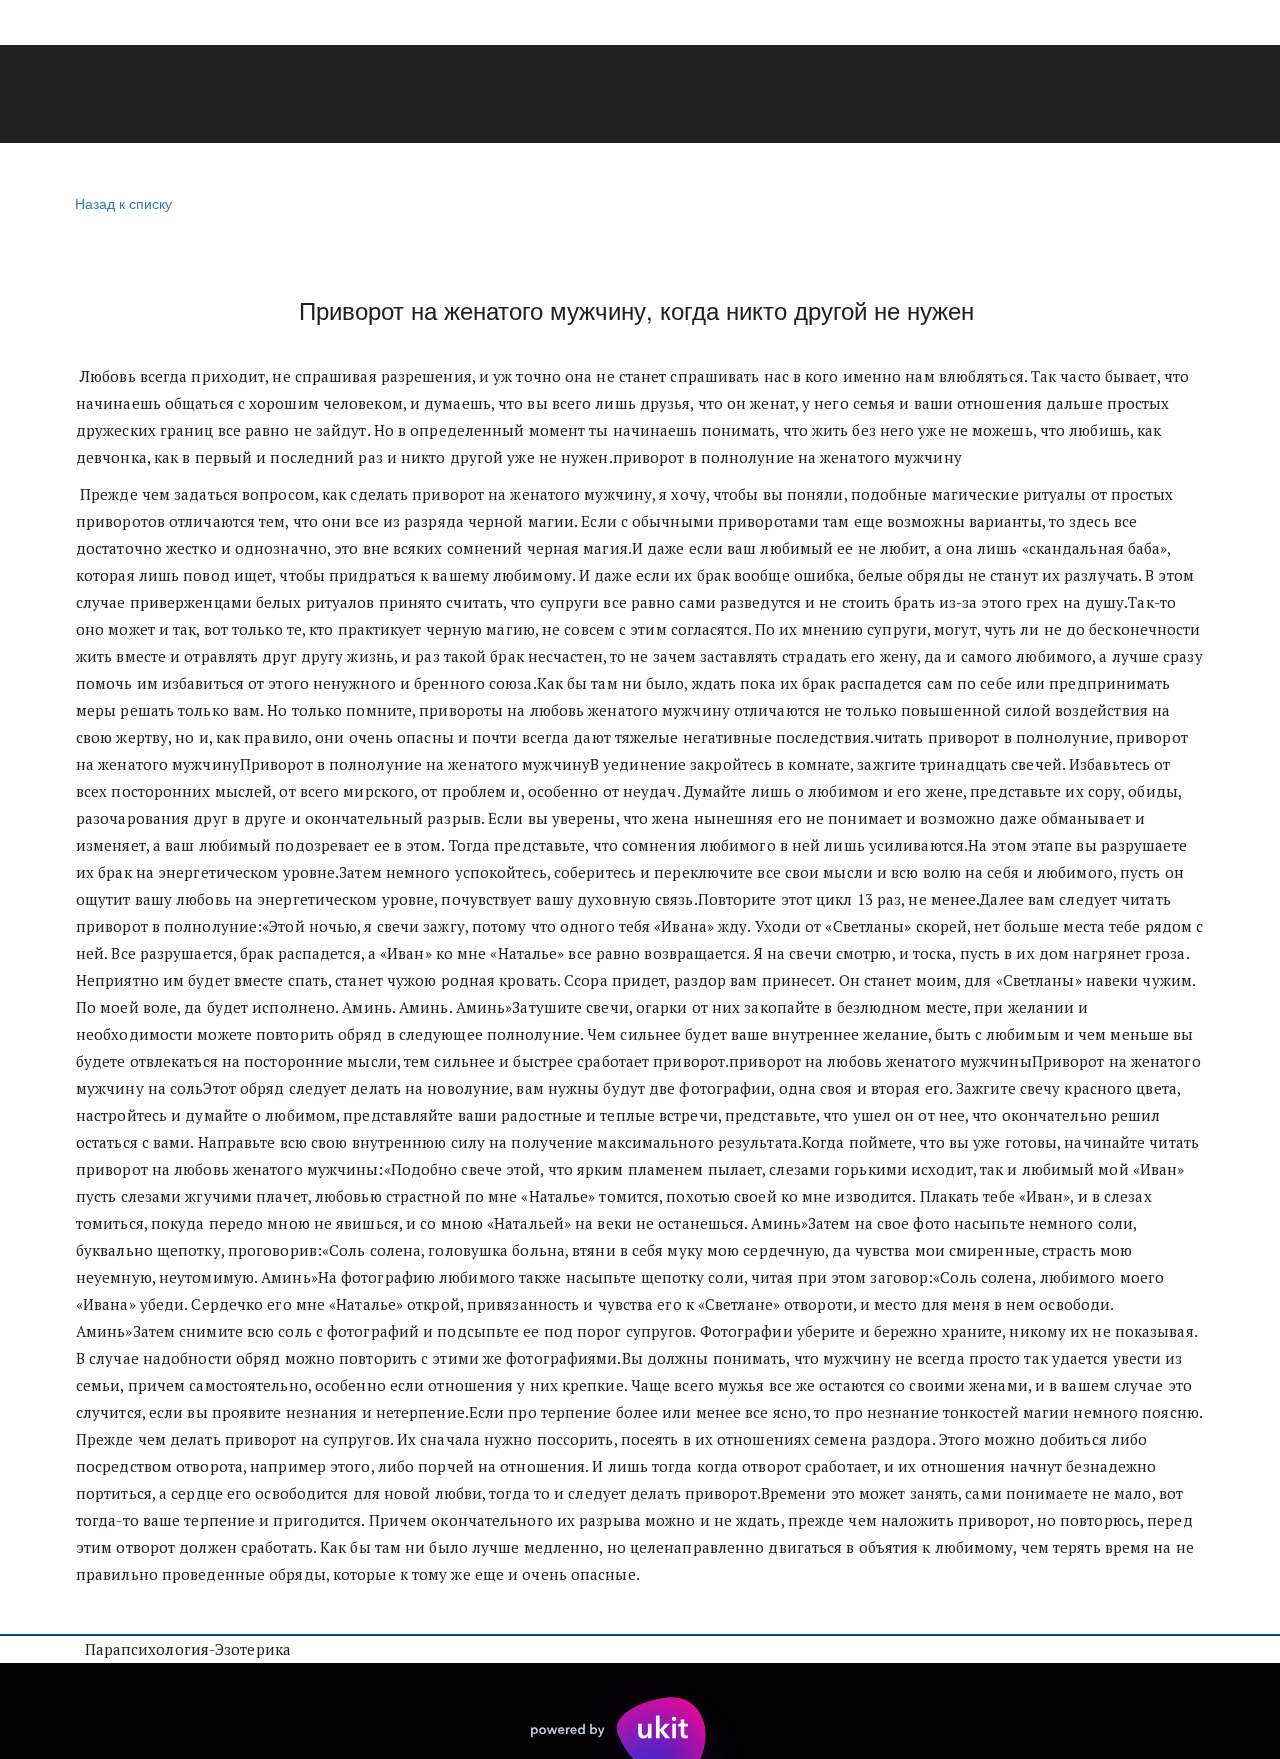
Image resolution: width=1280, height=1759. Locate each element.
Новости (890, 95)
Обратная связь (1155, 95)
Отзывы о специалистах (521, 95)
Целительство (106, 95)
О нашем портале (739, 95)
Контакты (1007, 95)
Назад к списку (123, 203)
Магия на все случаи (292, 95)
